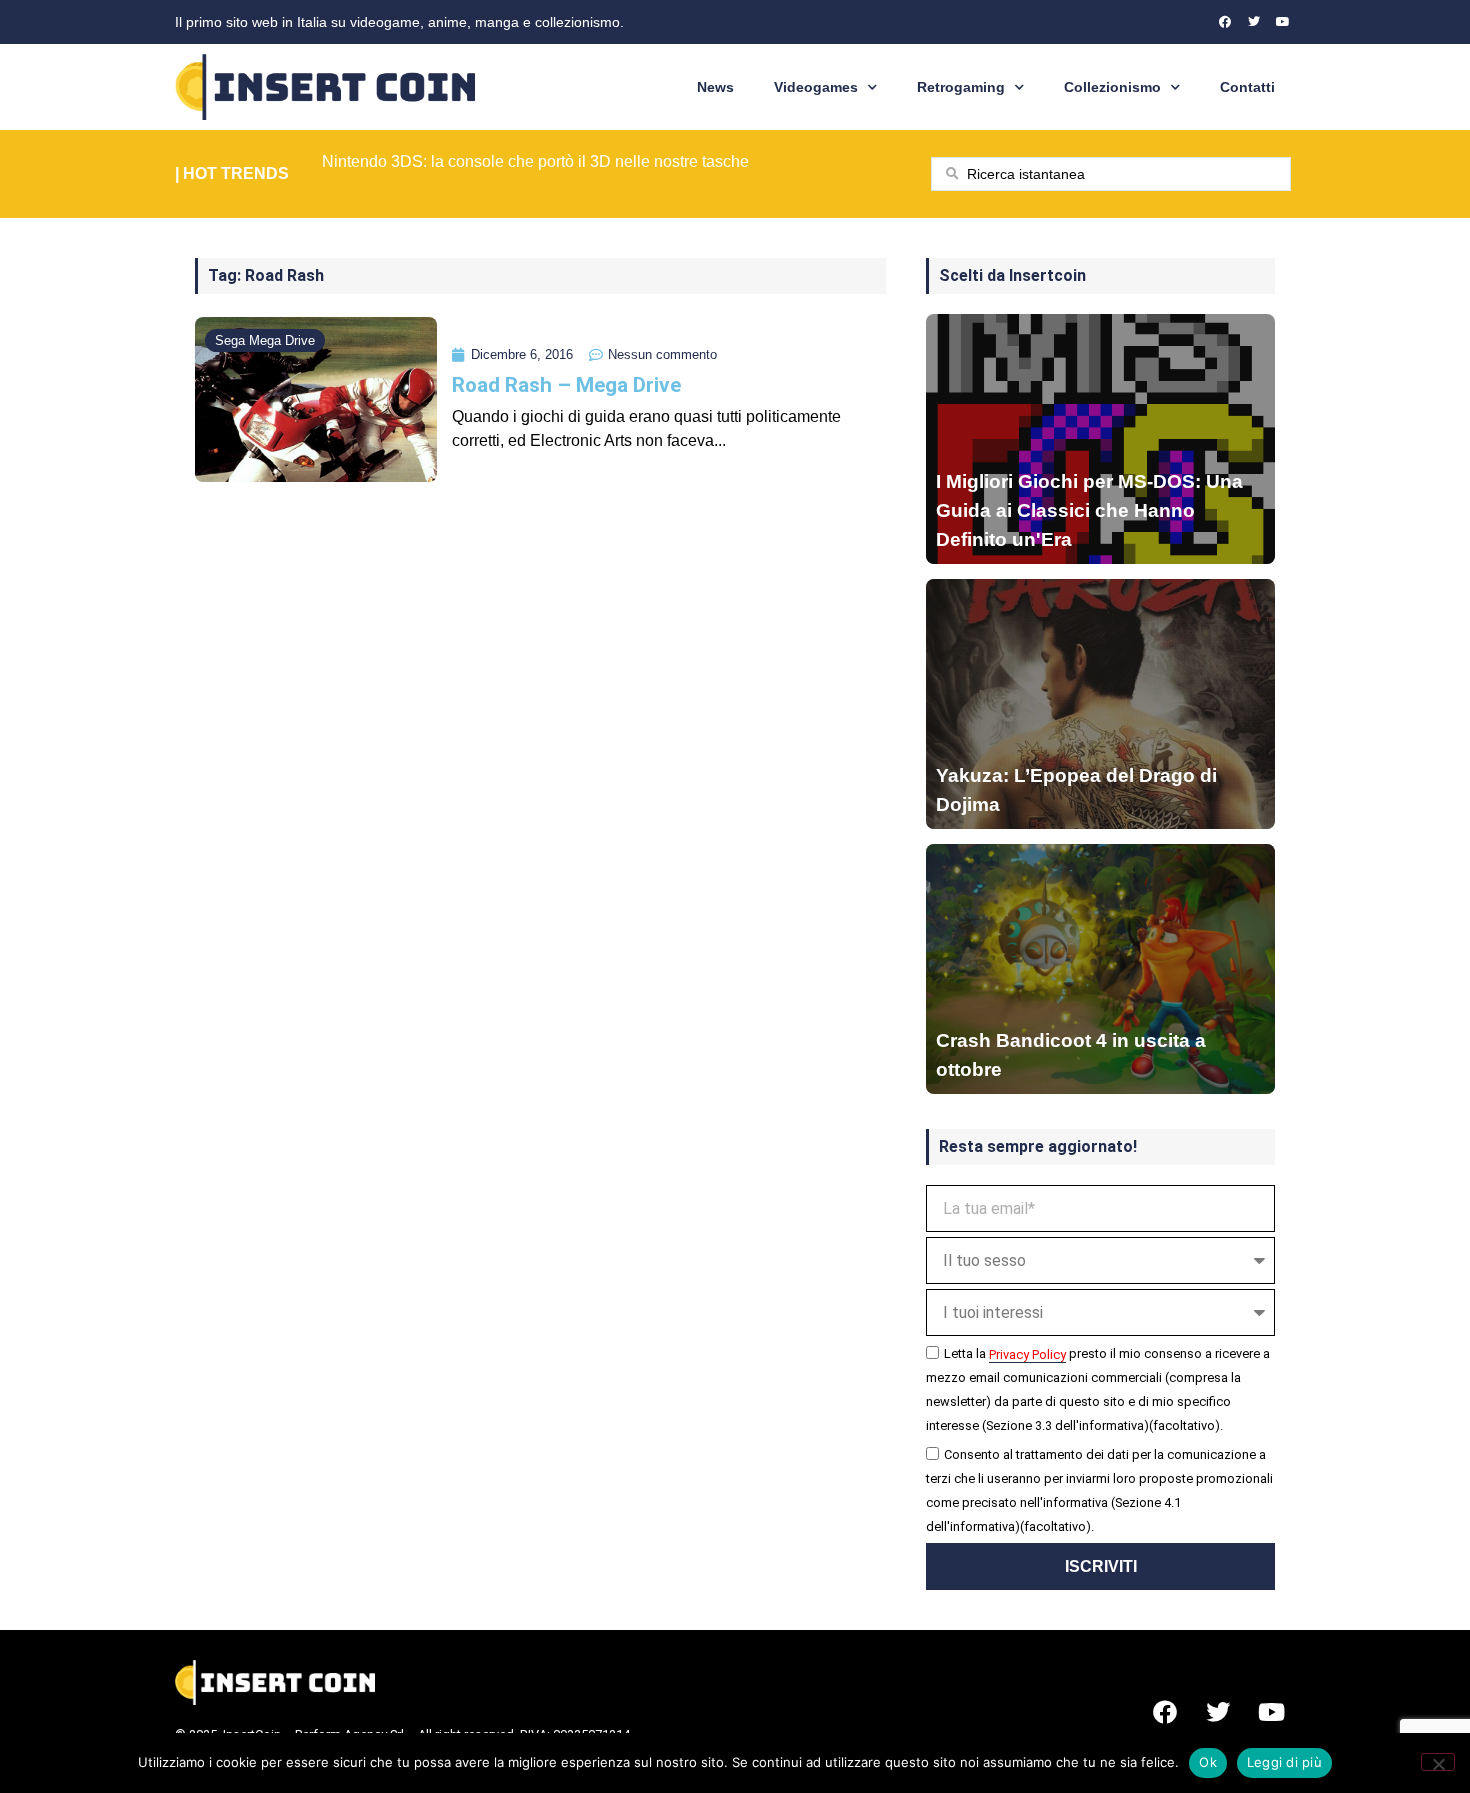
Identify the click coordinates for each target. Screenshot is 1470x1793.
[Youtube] (1283, 22)
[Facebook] (1225, 22)
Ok (1208, 1762)
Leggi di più (1284, 1762)
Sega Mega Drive (265, 340)
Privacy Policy (1027, 1354)
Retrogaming (961, 87)
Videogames (816, 87)
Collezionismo (1112, 87)
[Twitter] (1254, 22)
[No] (1438, 1762)
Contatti (1247, 87)
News (715, 87)
